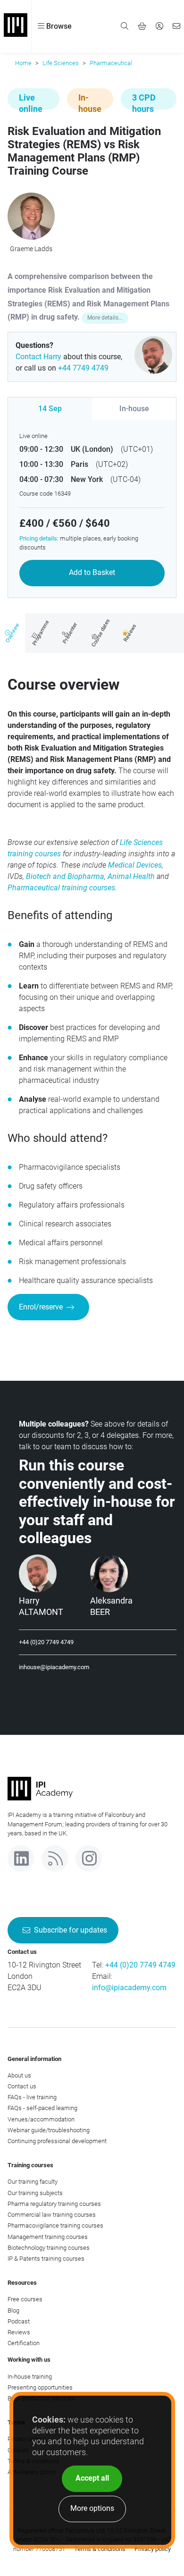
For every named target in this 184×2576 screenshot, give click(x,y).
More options (92, 2508)
